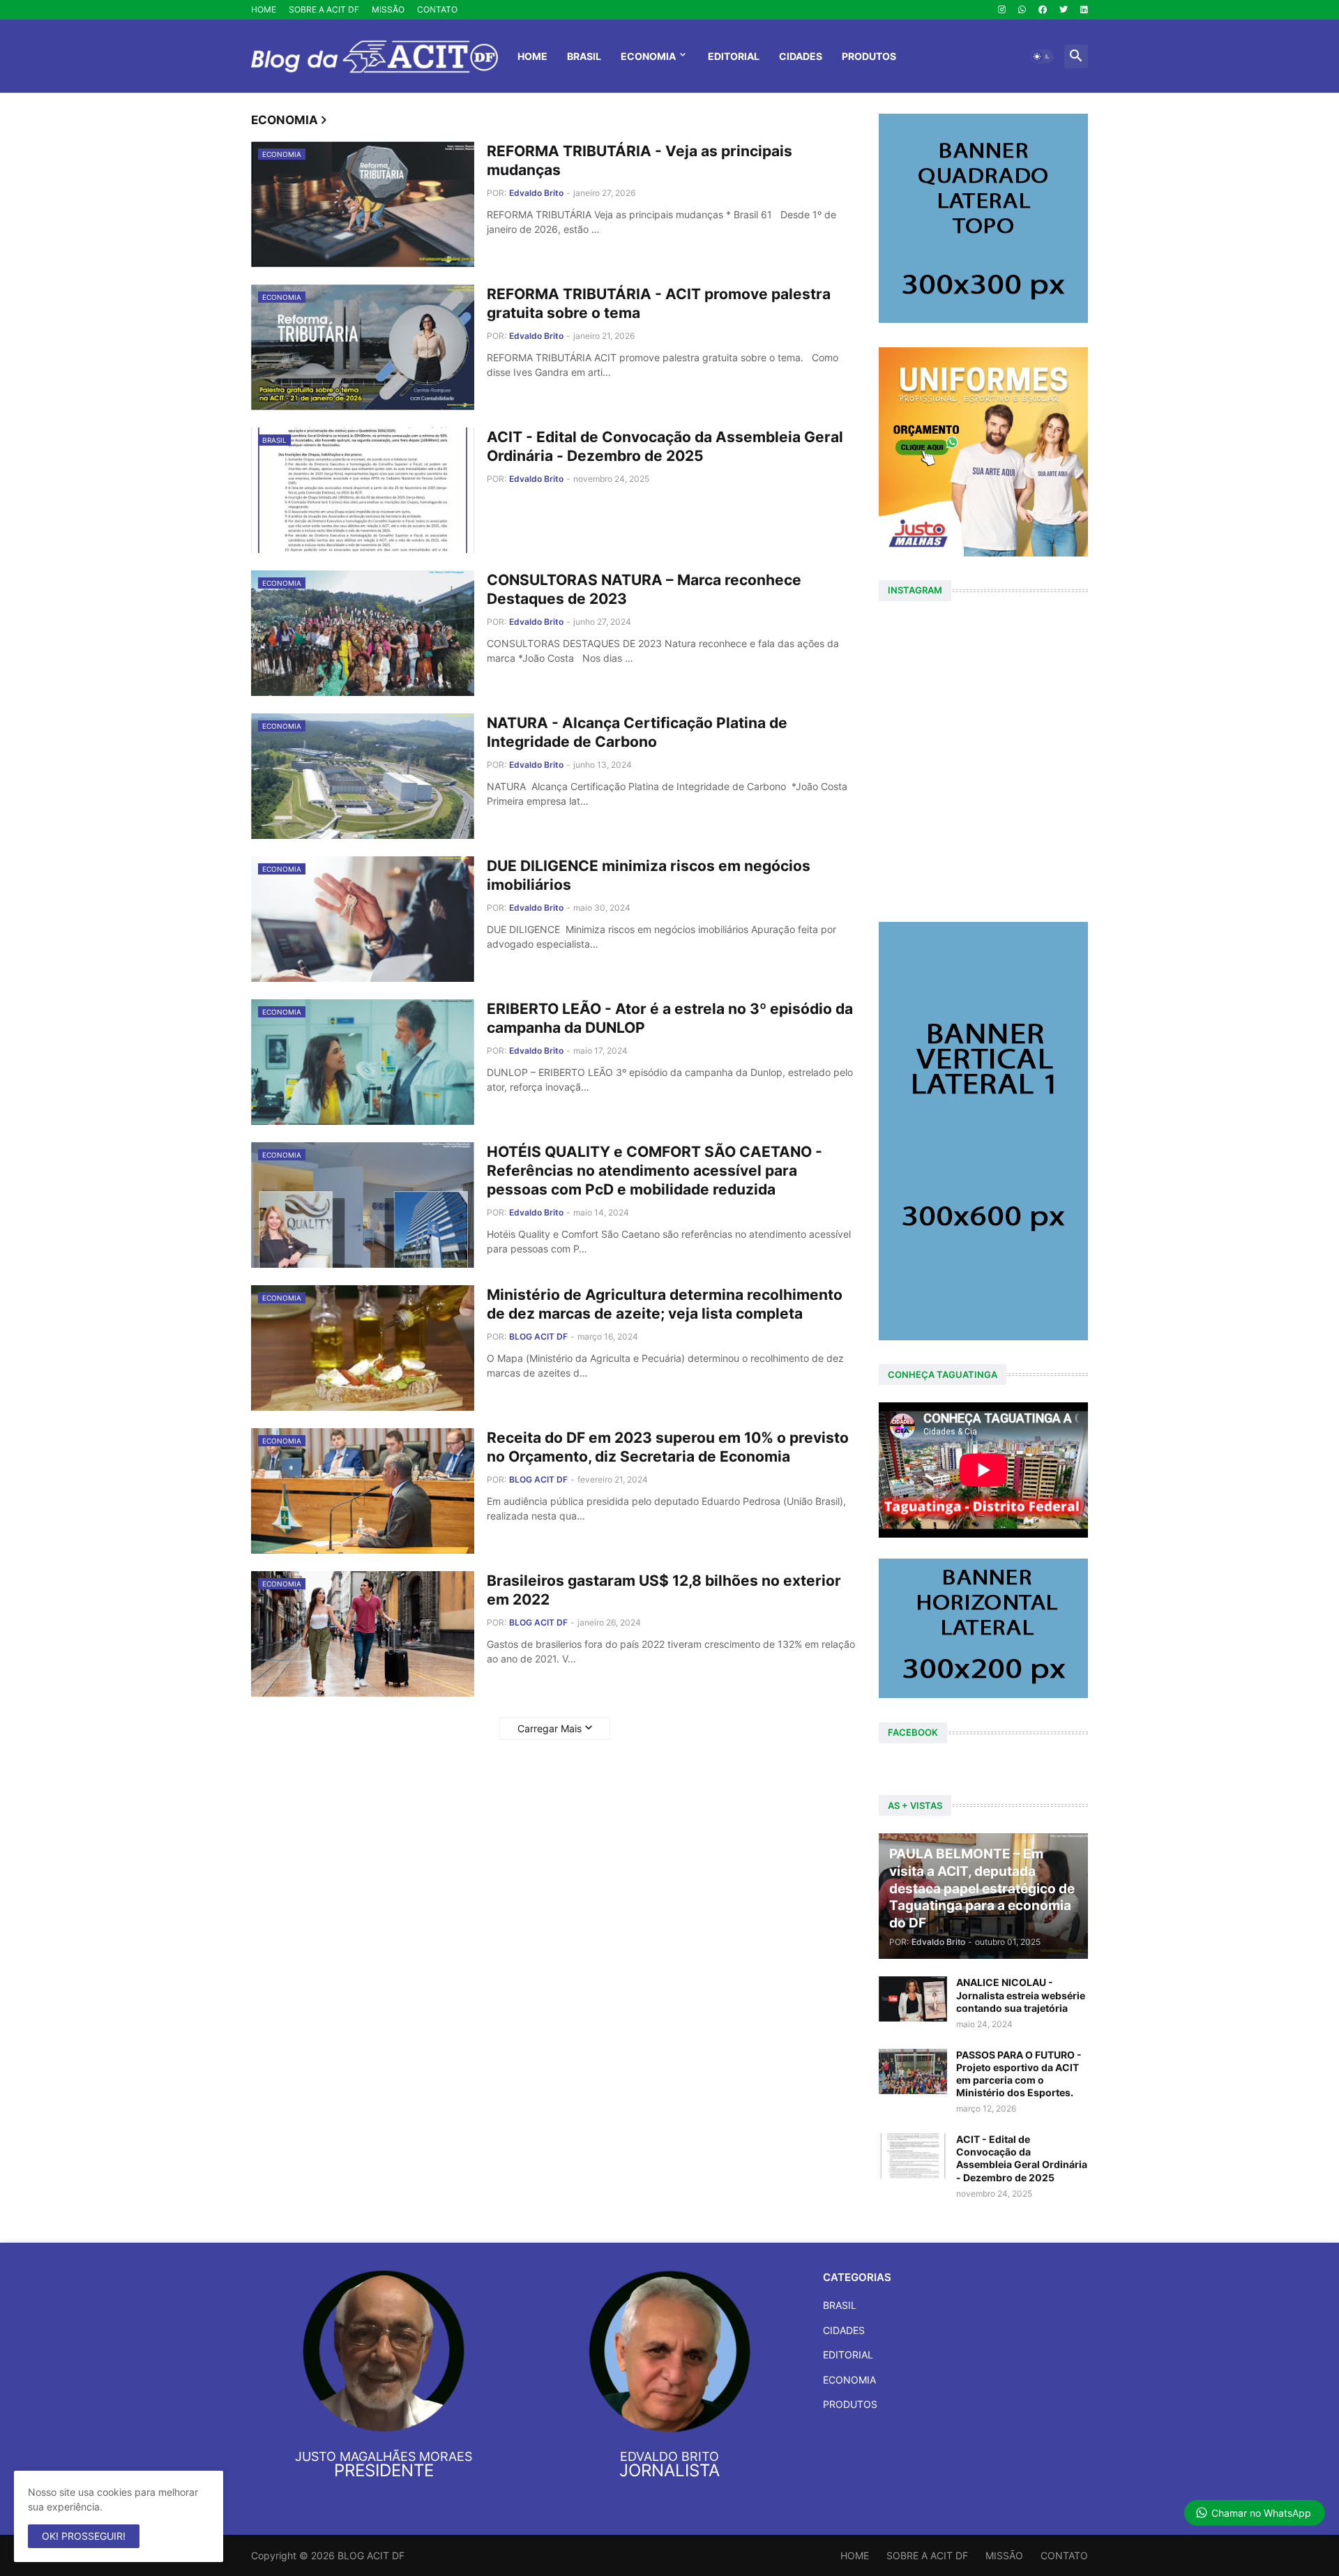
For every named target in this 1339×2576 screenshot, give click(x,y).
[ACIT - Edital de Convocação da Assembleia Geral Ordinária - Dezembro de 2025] (913, 2156)
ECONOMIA (648, 56)
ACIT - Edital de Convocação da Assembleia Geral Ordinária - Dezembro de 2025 (665, 446)
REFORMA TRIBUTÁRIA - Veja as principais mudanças (640, 160)
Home (532, 56)
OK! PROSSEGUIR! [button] (84, 2536)
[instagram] (1002, 10)
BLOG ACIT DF (371, 2555)
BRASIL (584, 56)
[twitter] (1064, 10)
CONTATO (437, 9)
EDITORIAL (734, 56)
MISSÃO (388, 9)
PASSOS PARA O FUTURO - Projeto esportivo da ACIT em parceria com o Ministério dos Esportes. (1019, 2074)
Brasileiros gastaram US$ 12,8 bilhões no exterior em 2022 (664, 1590)
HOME (264, 9)
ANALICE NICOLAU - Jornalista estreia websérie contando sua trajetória (1021, 1995)
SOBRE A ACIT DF (324, 9)
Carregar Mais (550, 1728)
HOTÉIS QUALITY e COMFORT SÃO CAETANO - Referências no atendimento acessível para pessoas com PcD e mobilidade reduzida (655, 1171)
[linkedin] (1084, 10)
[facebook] (1043, 10)
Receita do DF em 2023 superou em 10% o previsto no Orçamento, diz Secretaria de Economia (668, 1447)
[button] (1042, 56)
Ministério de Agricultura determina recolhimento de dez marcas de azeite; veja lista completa (665, 1304)
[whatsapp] (1022, 10)
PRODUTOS (869, 56)
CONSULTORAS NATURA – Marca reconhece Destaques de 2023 (644, 589)
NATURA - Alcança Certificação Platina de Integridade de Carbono (637, 732)
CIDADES (801, 56)
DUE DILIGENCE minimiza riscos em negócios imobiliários (649, 875)
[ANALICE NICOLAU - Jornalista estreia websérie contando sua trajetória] (913, 1999)
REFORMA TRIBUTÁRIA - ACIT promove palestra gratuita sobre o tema (659, 303)
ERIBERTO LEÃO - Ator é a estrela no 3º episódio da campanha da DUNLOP (670, 1018)
